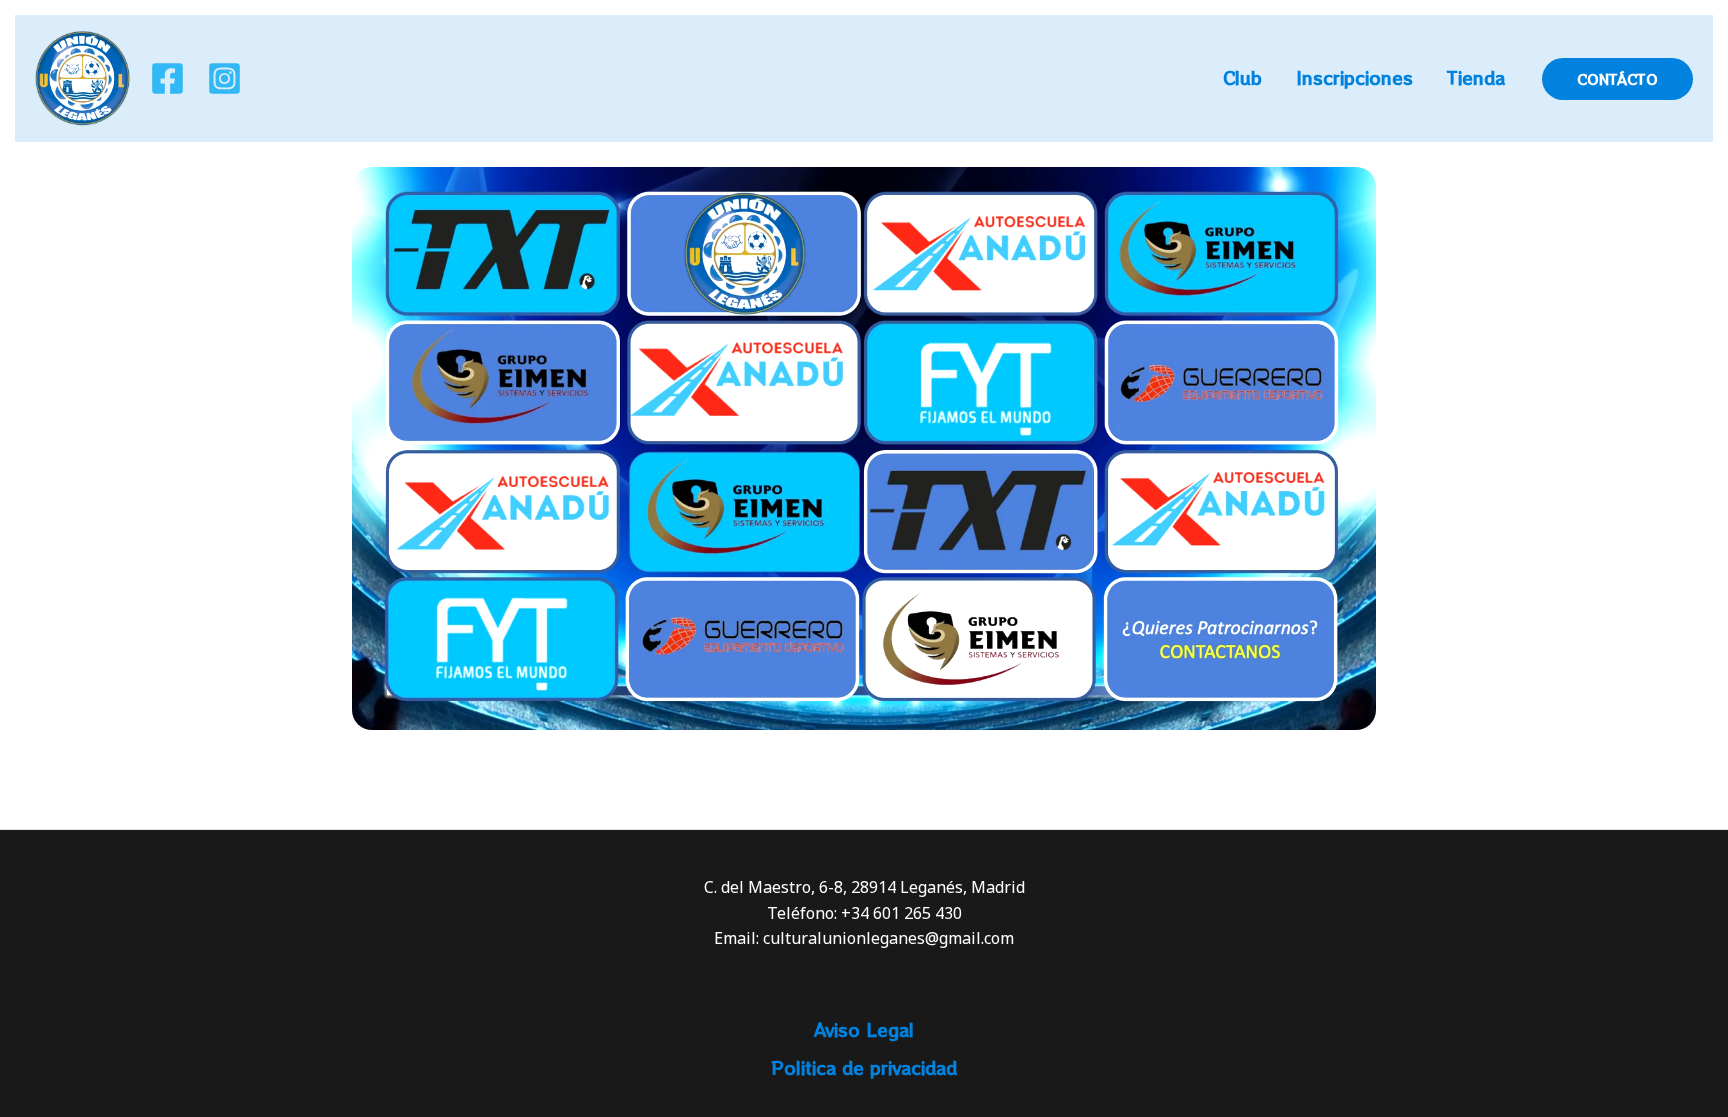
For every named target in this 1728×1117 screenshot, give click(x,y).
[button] (1617, 79)
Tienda (1476, 77)
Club (1242, 77)
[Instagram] (224, 78)
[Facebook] (167, 78)
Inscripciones (1354, 77)
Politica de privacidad (864, 1067)
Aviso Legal (864, 1029)
